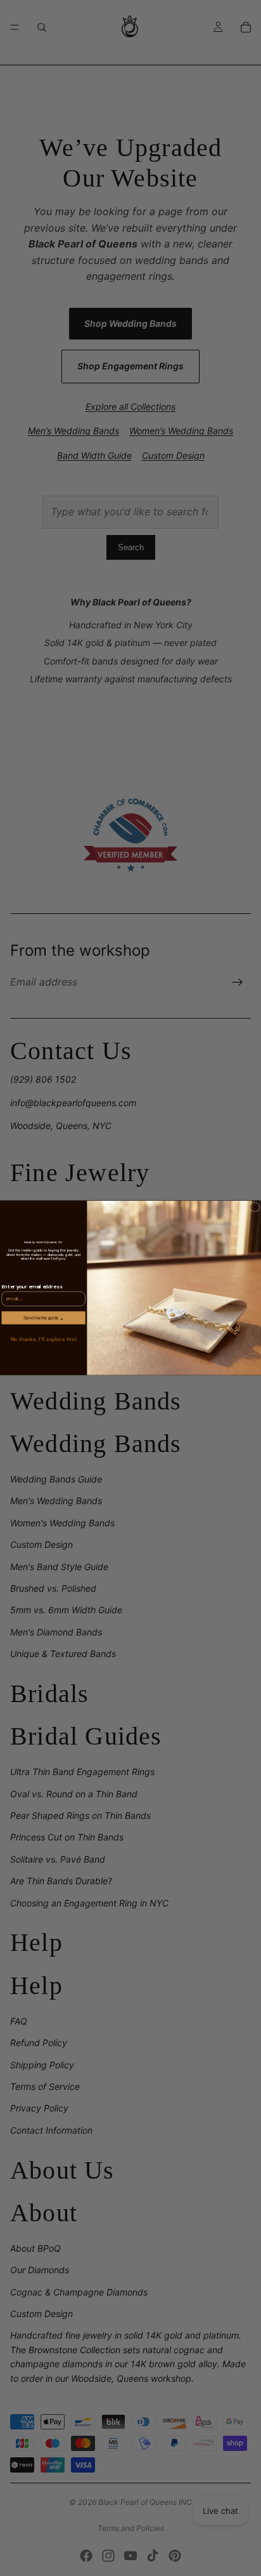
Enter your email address (32, 1287)
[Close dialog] (255, 1207)
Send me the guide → (43, 1318)
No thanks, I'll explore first (43, 1339)
